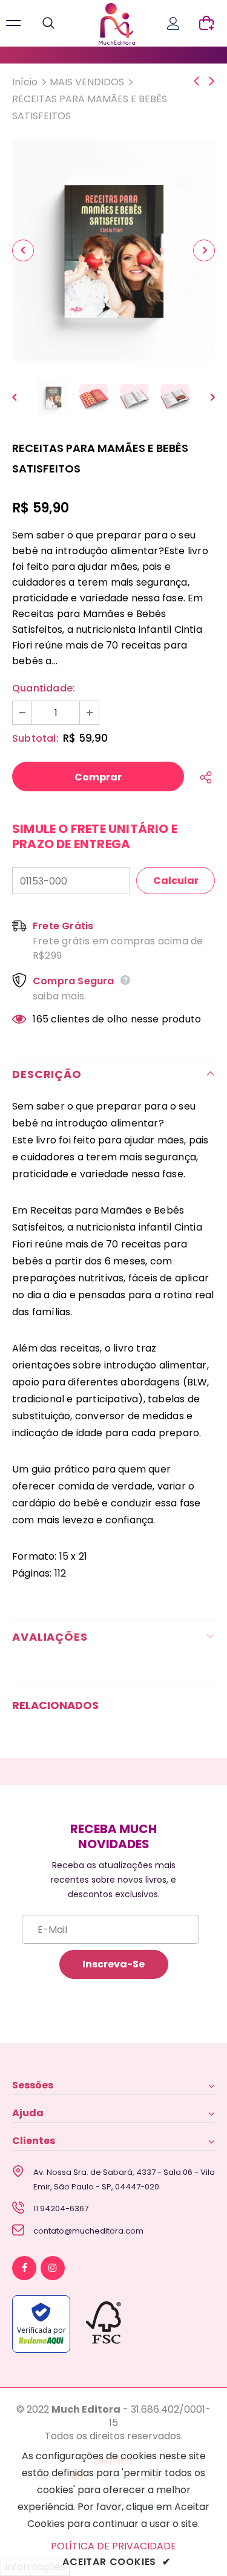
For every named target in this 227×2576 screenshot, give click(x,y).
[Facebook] (24, 2268)
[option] (113, 250)
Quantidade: (44, 688)
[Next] (204, 250)
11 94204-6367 (61, 2208)
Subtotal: (35, 738)
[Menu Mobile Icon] (13, 24)
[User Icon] (173, 23)
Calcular (176, 881)
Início (25, 82)
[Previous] (23, 250)
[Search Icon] (61, 24)
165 (41, 1019)
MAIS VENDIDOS (87, 82)
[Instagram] (53, 2268)
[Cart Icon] (206, 23)
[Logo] (117, 24)
